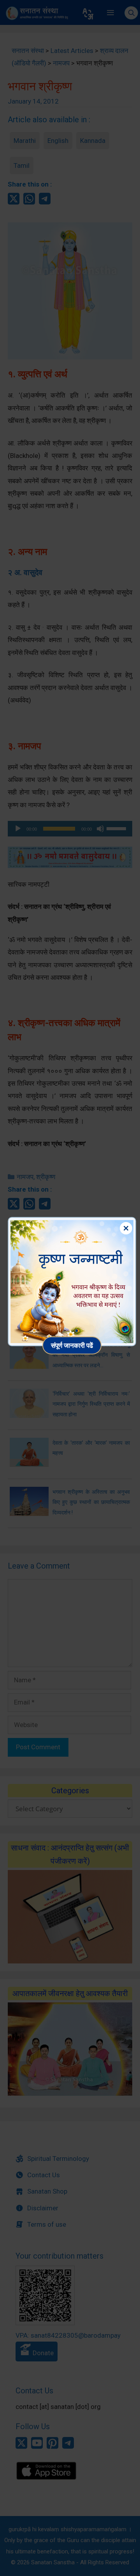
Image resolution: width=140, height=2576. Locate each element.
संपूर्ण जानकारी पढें (72, 1345)
